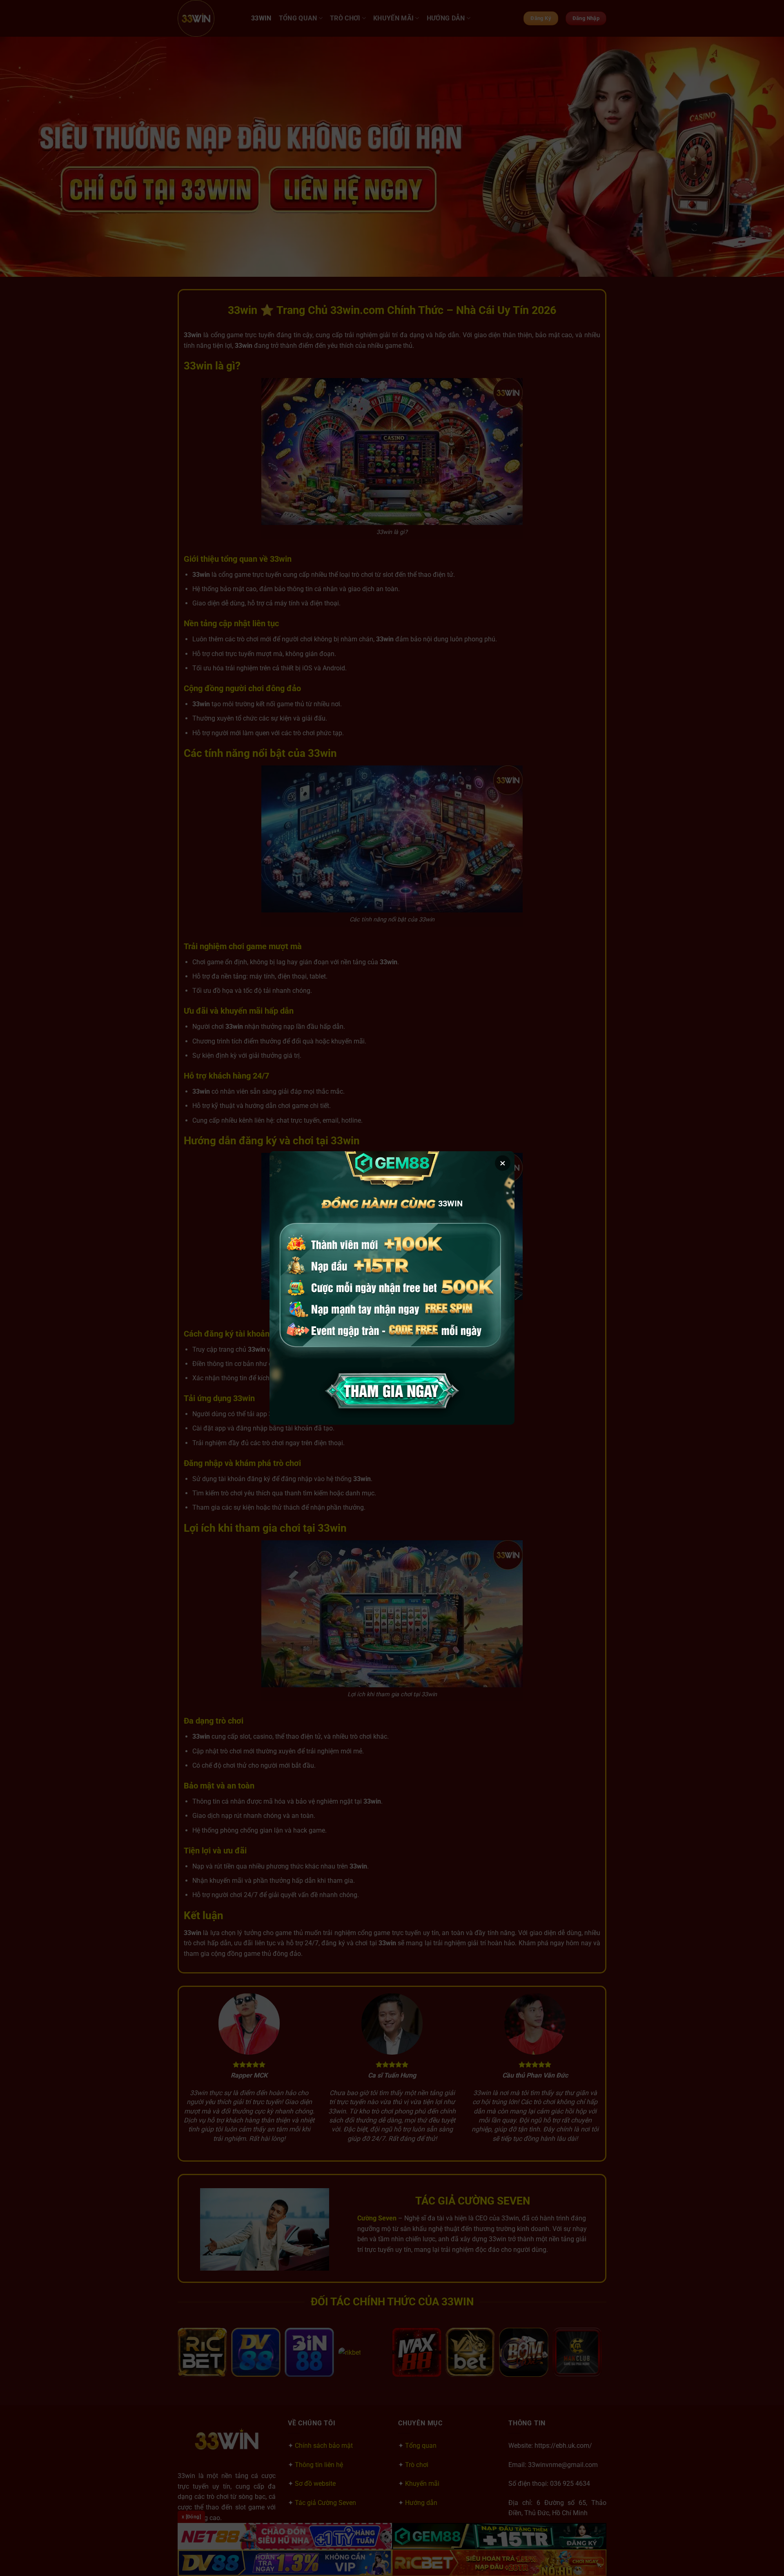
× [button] (503, 1163)
